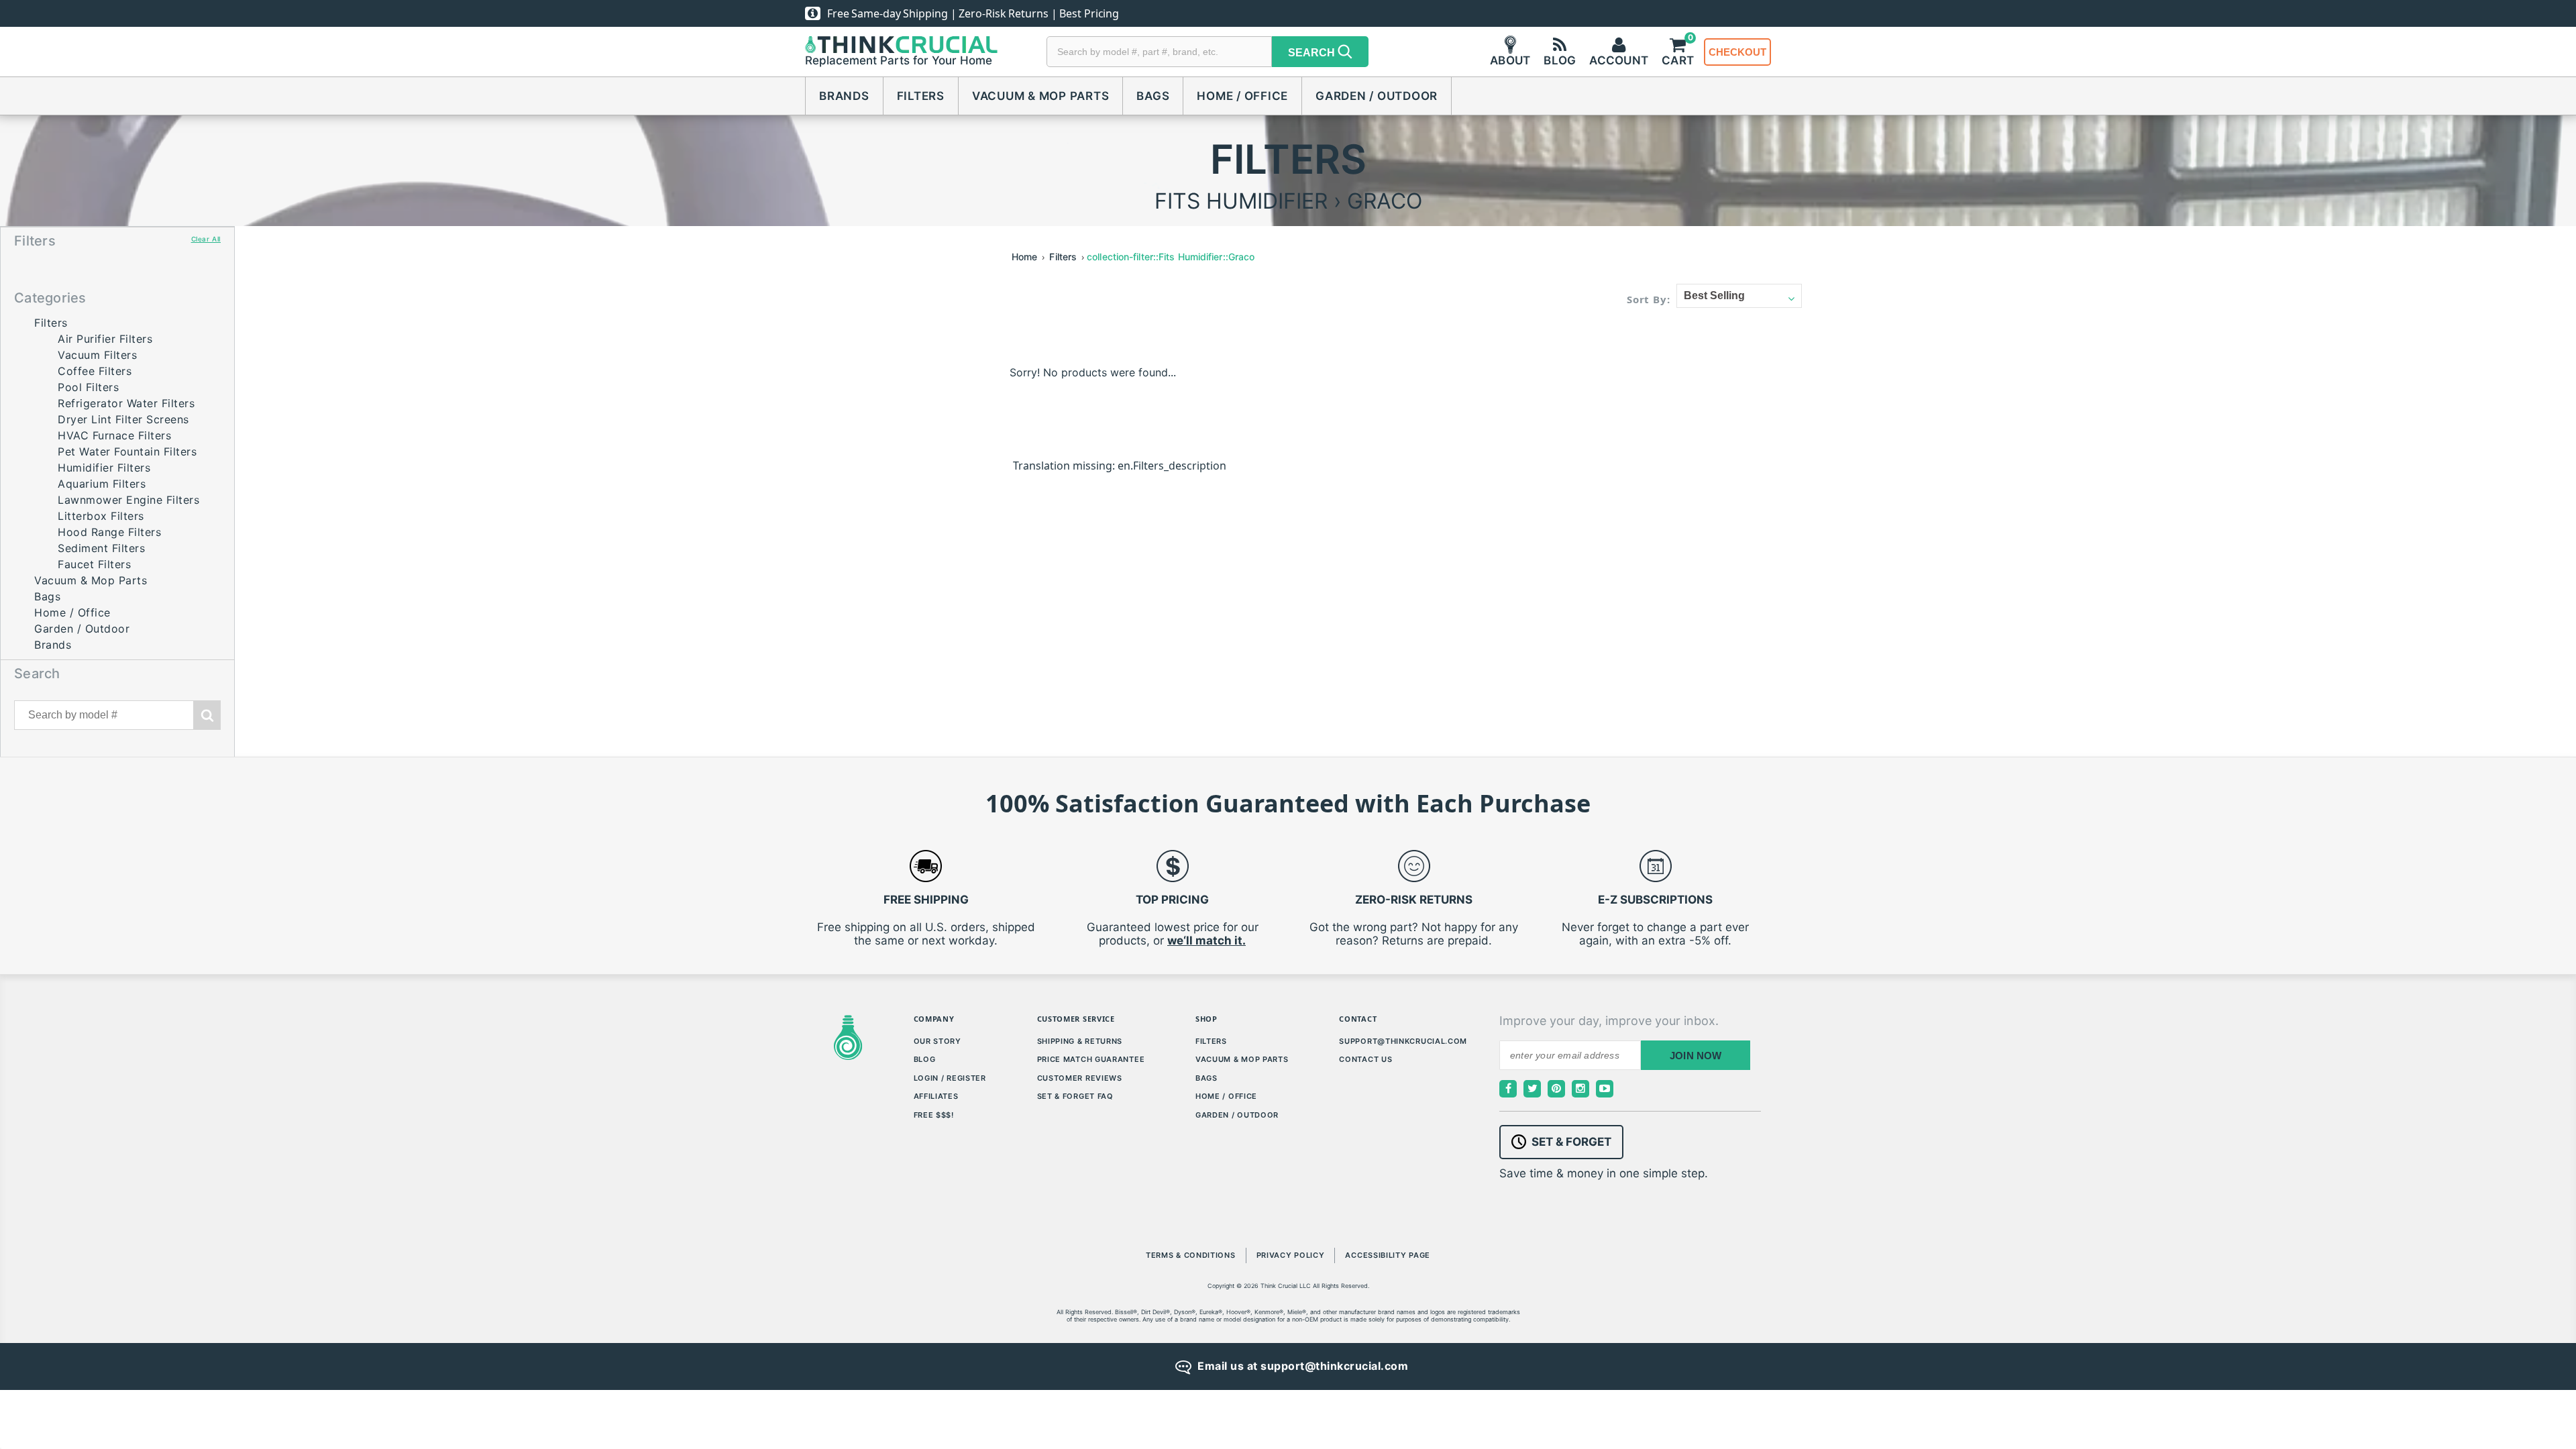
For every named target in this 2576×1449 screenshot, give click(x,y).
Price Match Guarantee (1091, 1059)
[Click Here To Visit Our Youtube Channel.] (1605, 1089)
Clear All (206, 239)
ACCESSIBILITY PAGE (1388, 1255)
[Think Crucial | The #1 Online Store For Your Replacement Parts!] (901, 45)
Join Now (1696, 1056)
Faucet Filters (94, 564)
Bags (1153, 96)
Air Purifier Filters (105, 339)
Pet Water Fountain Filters (127, 451)
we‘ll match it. (1206, 941)
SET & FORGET (1571, 1142)
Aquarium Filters (102, 484)
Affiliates (936, 1096)
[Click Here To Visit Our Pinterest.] (1556, 1089)
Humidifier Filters (104, 468)
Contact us (1365, 1059)
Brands (844, 96)
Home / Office (1242, 96)
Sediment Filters (101, 548)
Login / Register (950, 1078)
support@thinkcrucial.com (1403, 1041)
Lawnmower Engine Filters (128, 500)
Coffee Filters (95, 371)
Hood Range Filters (109, 532)
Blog (925, 1059)
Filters (921, 96)
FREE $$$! (934, 1115)
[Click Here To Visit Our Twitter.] (1532, 1089)
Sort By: (1649, 299)
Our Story (937, 1041)
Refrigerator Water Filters (126, 403)
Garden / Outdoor (1377, 96)
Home (1024, 257)
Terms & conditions (1191, 1255)
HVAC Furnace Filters (114, 435)
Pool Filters (88, 387)
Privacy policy (1291, 1255)
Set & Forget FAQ (1075, 1096)
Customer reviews (1080, 1078)
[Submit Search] (207, 715)
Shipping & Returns (1080, 1041)
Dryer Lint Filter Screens (123, 419)
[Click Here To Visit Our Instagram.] (1580, 1089)
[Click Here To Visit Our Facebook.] (1508, 1089)
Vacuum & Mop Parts (1041, 96)
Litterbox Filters (101, 516)
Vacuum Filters (97, 355)
